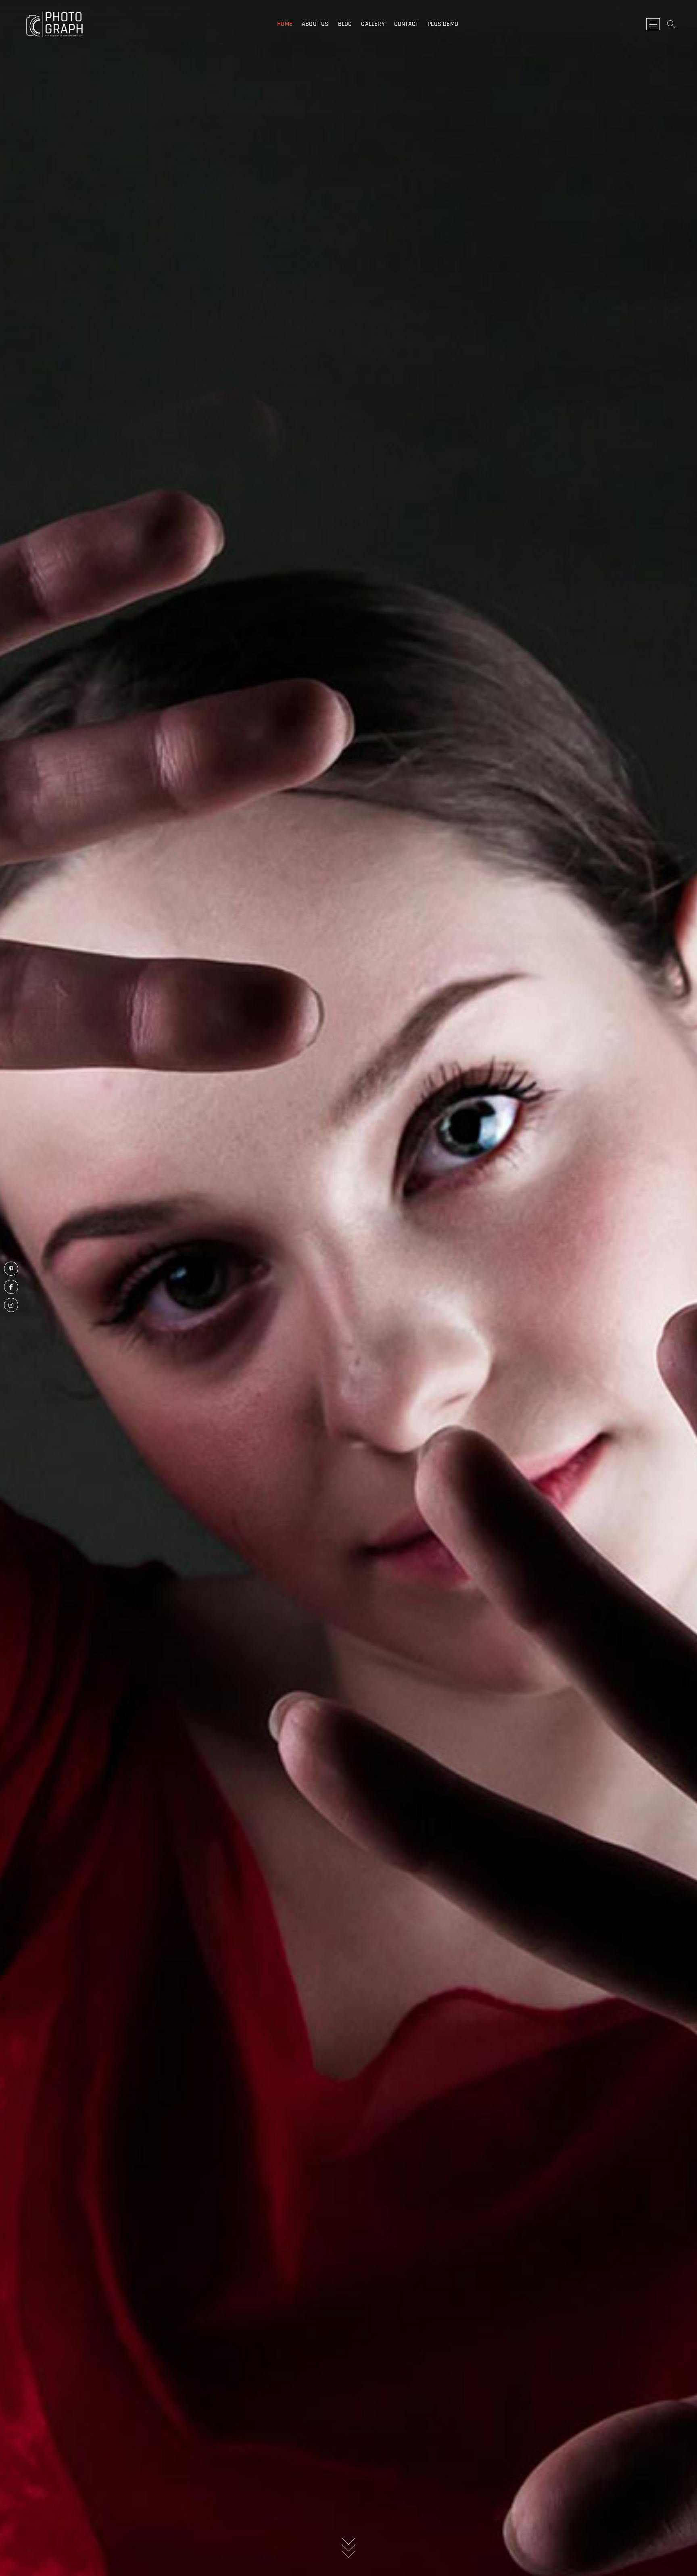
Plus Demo (443, 24)
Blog (345, 24)
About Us (315, 24)
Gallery (373, 24)
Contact (406, 24)
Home (285, 24)
